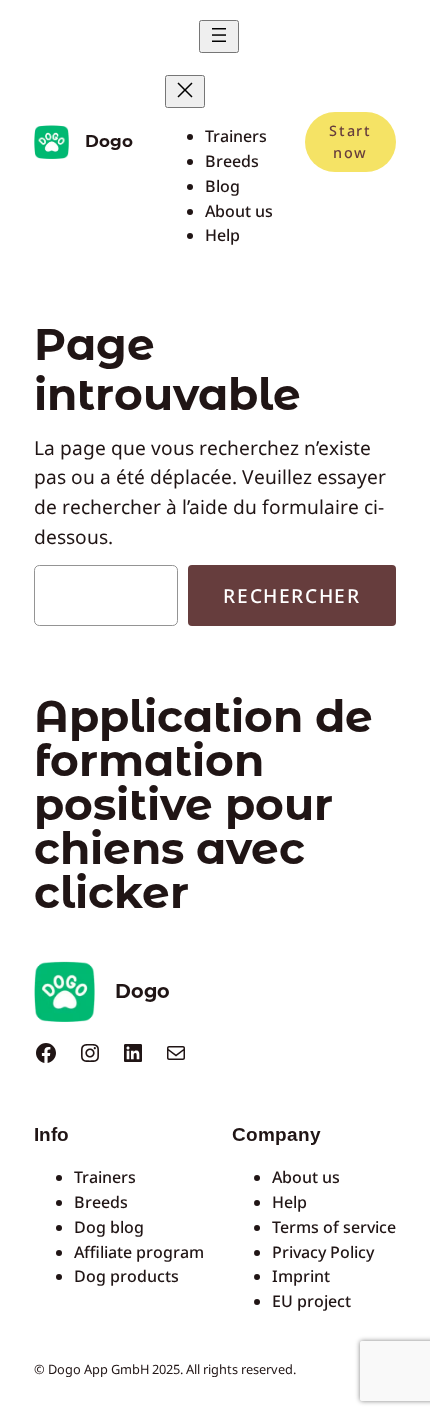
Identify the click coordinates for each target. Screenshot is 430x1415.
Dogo (109, 141)
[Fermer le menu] (185, 91)
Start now (350, 141)
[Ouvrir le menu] (219, 36)
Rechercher (291, 595)
